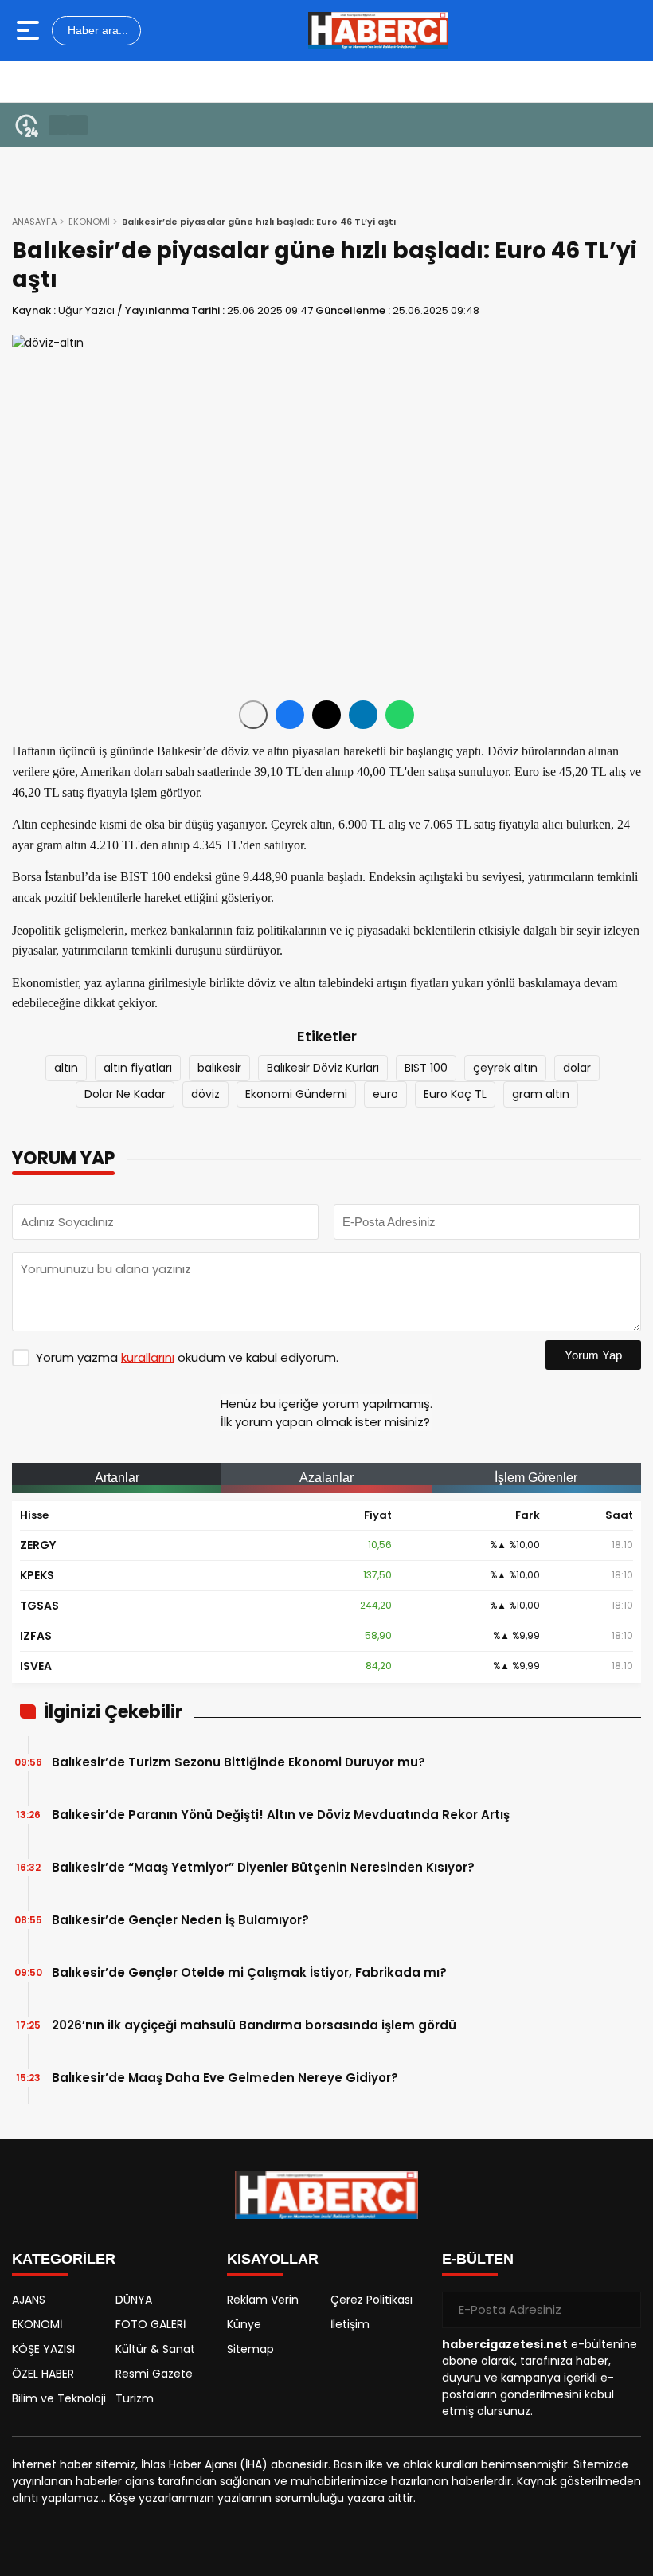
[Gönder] (623, 2310)
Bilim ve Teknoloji (59, 2398)
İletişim (350, 2324)
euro (385, 1094)
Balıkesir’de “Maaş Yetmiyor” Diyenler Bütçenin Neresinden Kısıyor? (263, 1867)
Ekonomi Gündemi (296, 1094)
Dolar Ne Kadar (125, 1094)
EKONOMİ (89, 222)
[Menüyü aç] (30, 30)
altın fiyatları (138, 1068)
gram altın (541, 1094)
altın (66, 1068)
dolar (577, 1068)
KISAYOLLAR (273, 2259)
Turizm (135, 2398)
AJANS (29, 2300)
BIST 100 (426, 1068)
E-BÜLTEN (478, 2259)
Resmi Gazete (154, 2374)
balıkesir (219, 1068)
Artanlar (117, 1478)
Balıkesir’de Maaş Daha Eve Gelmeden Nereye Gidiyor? (225, 2078)
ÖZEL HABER (43, 2374)
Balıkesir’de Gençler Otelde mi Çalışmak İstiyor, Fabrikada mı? (249, 1972)
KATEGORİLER (64, 2259)
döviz (205, 1094)
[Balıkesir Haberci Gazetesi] (378, 30)
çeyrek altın (505, 1068)
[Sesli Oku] (253, 715)
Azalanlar (326, 1478)
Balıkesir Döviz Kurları (323, 1068)
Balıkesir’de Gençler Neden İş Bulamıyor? (180, 1920)
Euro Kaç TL (455, 1094)
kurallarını (148, 1357)
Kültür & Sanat (155, 2349)
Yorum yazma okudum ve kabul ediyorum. (187, 1357)
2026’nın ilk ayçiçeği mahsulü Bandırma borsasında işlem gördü (254, 2025)
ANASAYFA (34, 222)
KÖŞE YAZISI (43, 2349)
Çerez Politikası (371, 2300)
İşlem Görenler (536, 1478)
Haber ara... (96, 30)
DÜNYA (134, 2300)
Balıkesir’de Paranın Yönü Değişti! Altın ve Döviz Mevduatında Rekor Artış (281, 1815)
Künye (244, 2324)
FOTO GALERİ (151, 2324)
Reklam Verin (263, 2300)
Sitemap (250, 2349)
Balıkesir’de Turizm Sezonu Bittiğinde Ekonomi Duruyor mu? (239, 1762)
